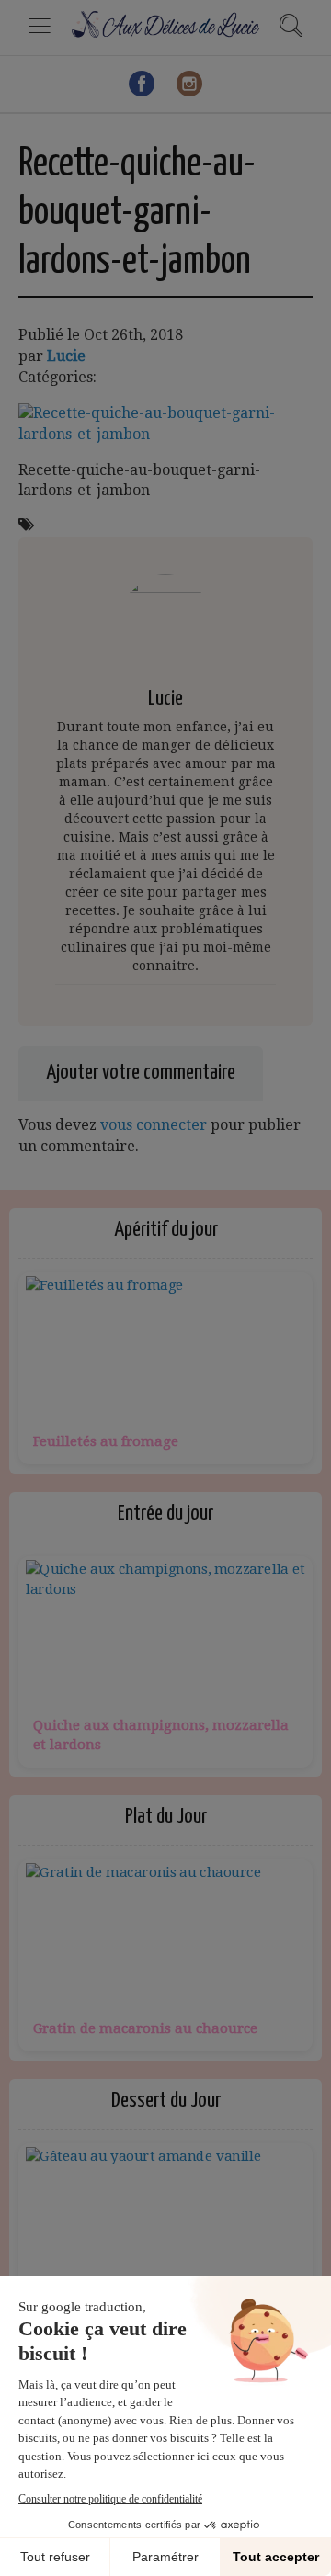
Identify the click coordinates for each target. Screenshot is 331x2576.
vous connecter (154, 1125)
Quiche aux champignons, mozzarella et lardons (161, 1735)
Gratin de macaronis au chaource (145, 2028)
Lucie (66, 356)
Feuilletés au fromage (106, 1441)
